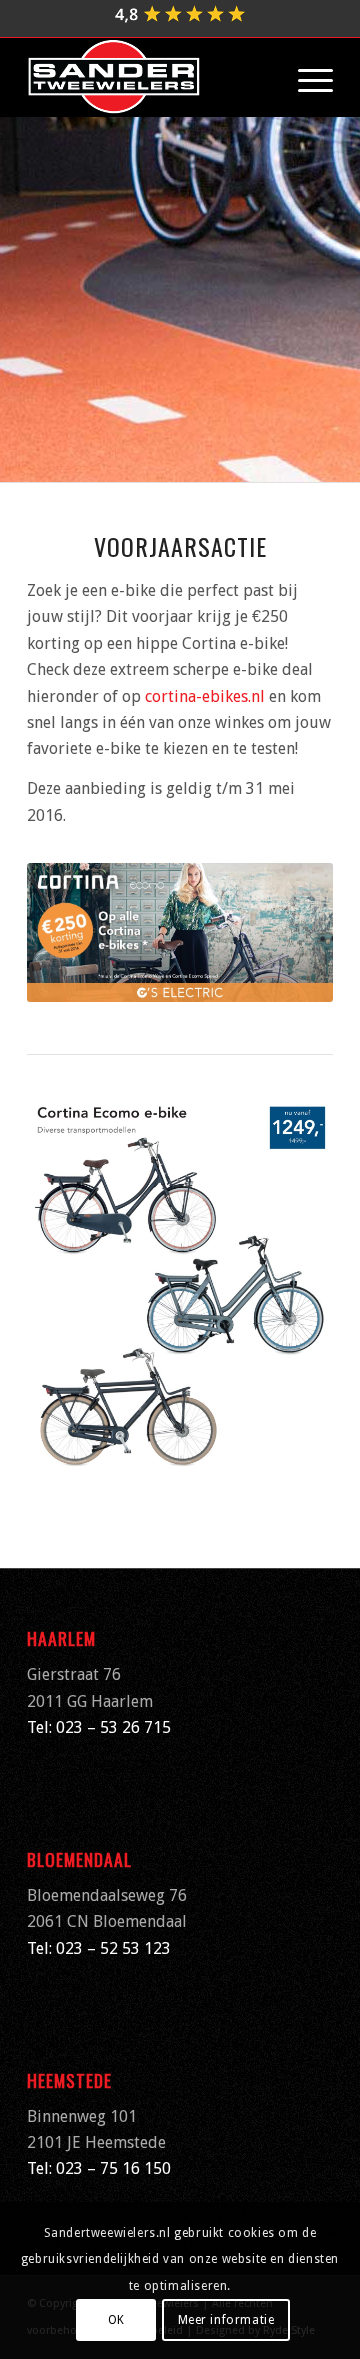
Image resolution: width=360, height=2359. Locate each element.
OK (116, 2320)
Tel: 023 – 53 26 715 (99, 1727)
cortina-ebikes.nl (205, 696)
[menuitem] (305, 77)
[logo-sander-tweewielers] (149, 77)
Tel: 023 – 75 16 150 (99, 2168)
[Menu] (305, 77)
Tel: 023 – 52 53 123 (99, 1948)
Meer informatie (226, 2320)
